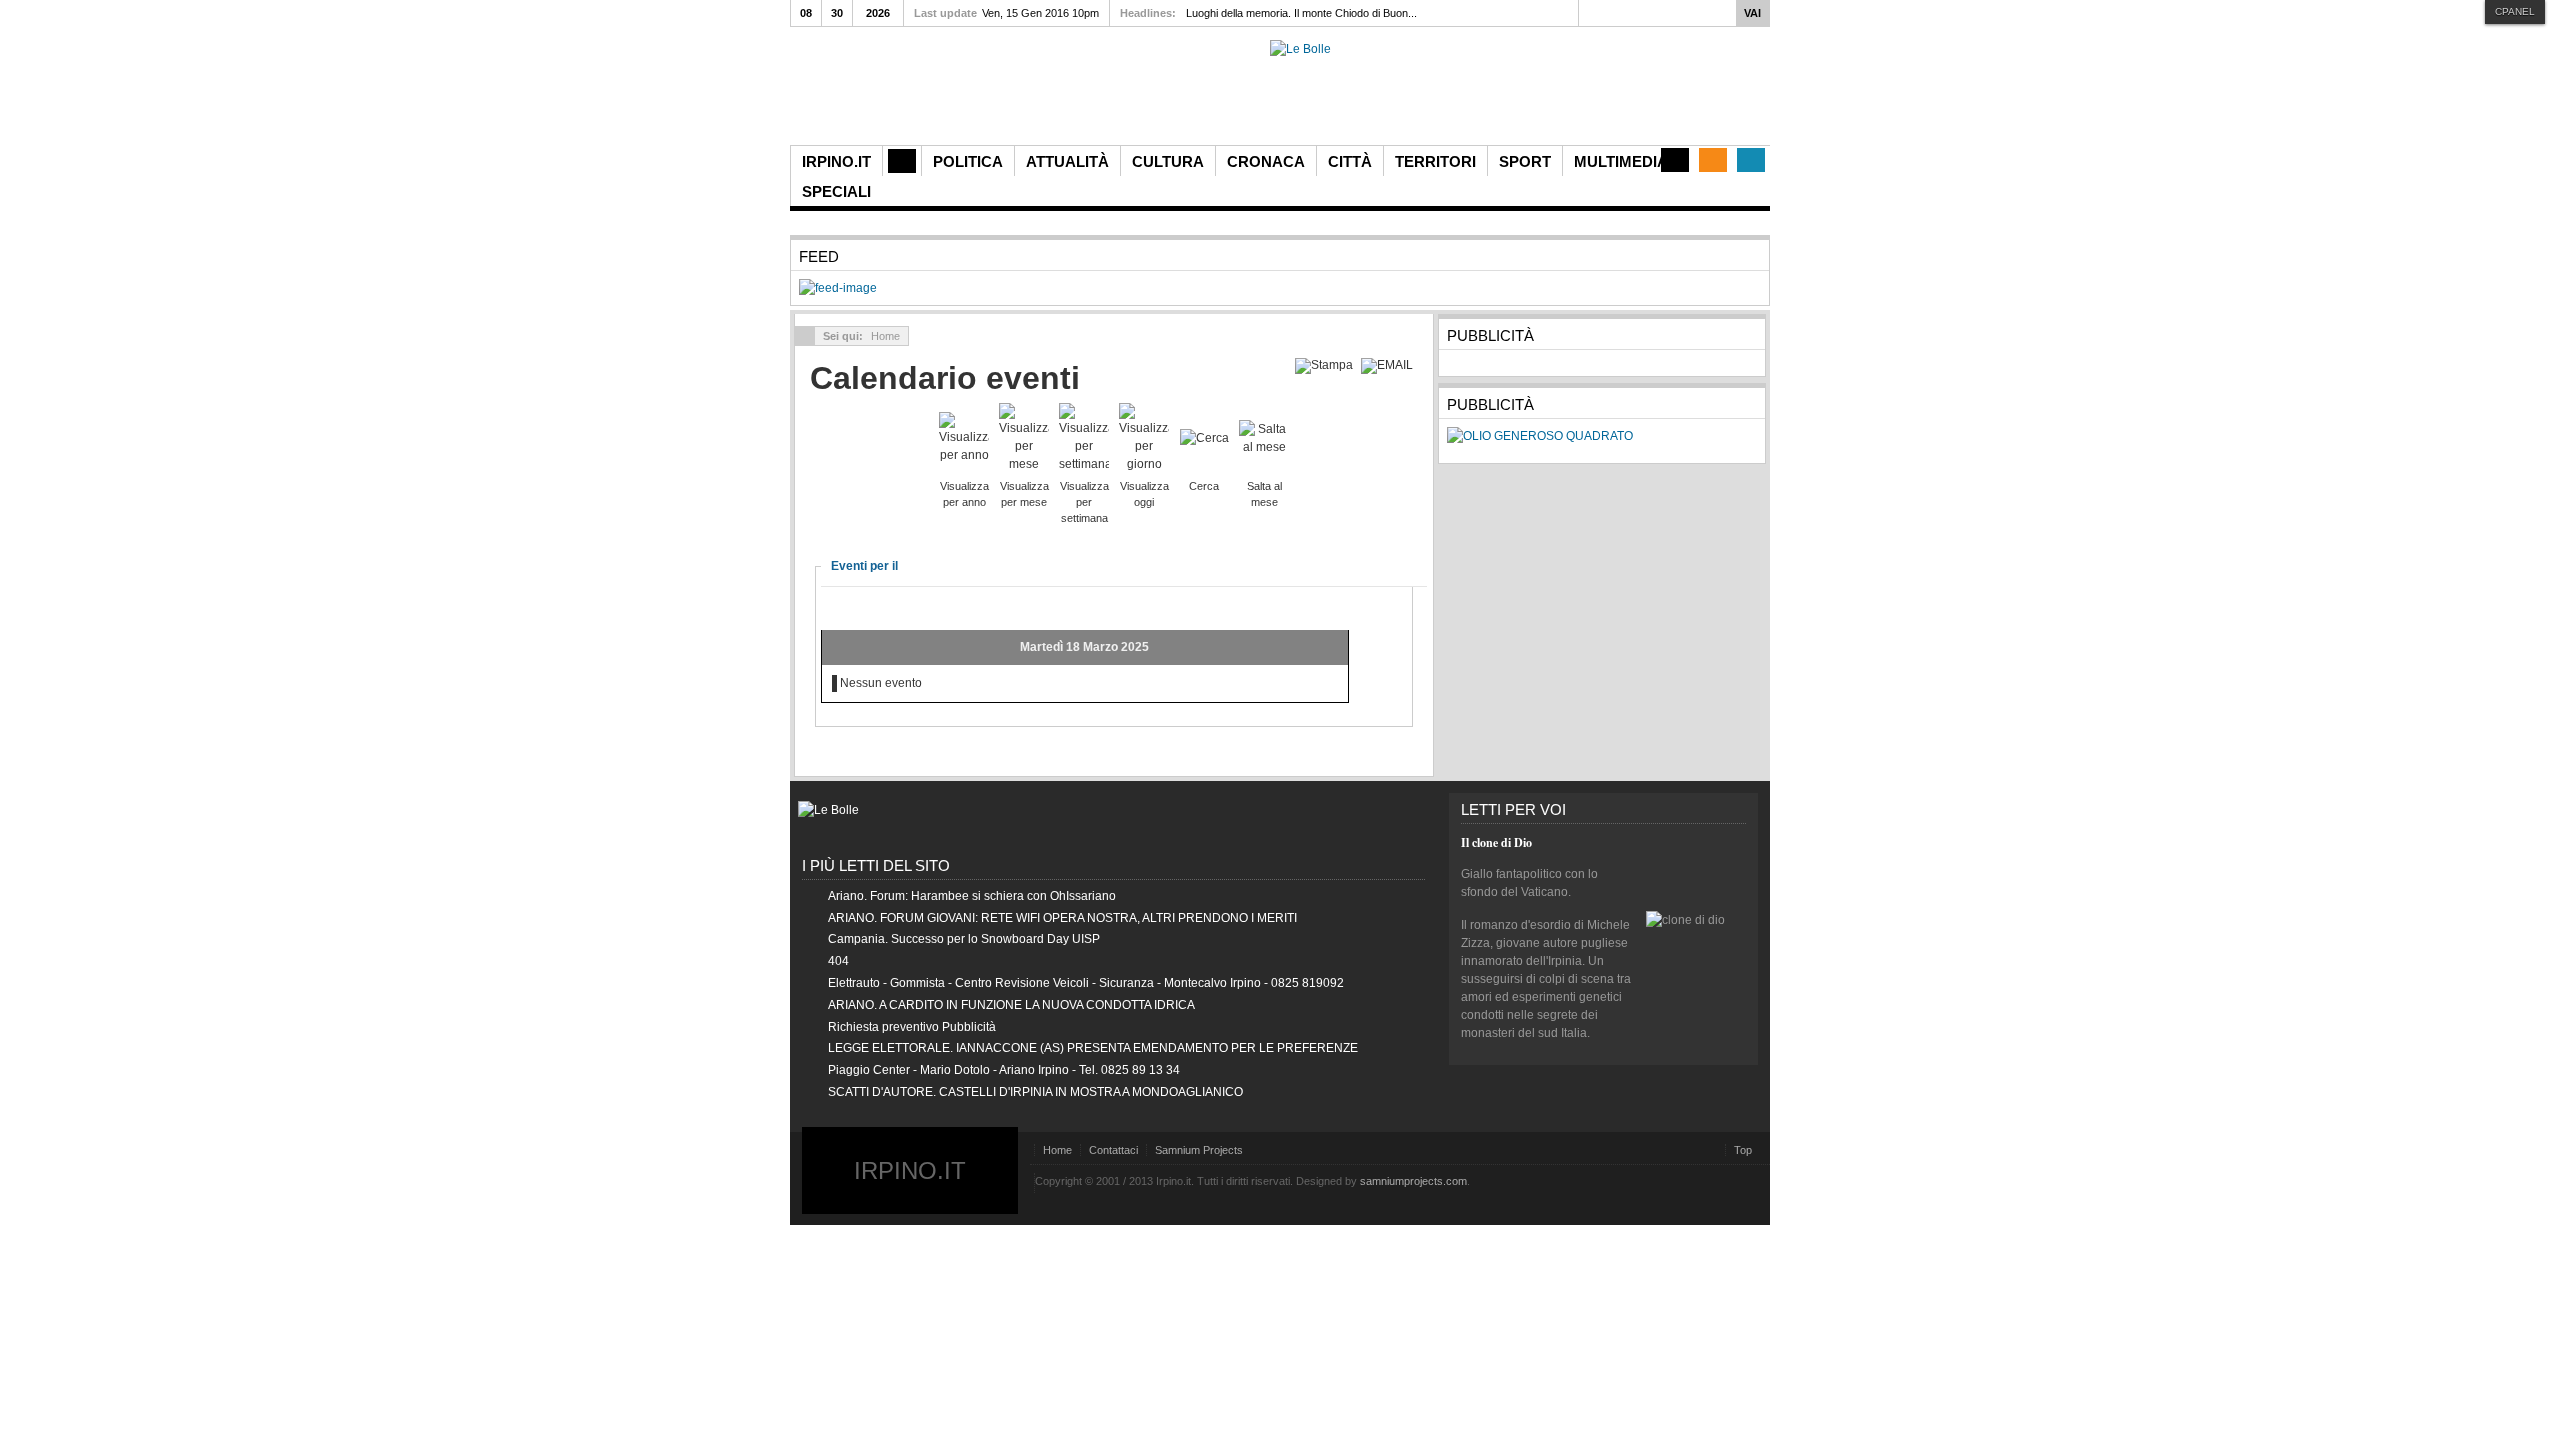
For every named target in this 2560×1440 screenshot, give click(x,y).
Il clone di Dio (1496, 842)
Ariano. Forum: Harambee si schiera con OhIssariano (972, 896)
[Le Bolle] (1300, 49)
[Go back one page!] (805, 336)
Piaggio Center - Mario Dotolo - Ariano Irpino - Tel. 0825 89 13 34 (1004, 1070)
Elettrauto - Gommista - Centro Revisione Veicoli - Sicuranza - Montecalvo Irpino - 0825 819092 (1086, 983)
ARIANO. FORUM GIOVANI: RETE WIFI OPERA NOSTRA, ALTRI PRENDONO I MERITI (1062, 918)
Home (1057, 1150)
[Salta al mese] (1264, 437)
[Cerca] (1204, 437)
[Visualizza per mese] (1024, 437)
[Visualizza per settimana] (1084, 437)
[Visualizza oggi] (1144, 437)
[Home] (902, 161)
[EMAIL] (1389, 365)
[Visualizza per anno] (964, 437)
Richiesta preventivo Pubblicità (912, 1027)
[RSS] (1713, 160)
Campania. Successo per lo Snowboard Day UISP (964, 939)
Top (1743, 1150)
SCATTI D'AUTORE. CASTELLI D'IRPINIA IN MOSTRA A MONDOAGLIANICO (1035, 1092)
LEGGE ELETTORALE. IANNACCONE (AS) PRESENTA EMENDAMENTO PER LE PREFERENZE (1093, 1048)
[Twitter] (1751, 160)
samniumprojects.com (1413, 1181)
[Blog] (1675, 160)
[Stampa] (1326, 365)
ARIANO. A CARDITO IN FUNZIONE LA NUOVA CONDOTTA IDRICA (1011, 1005)
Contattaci (1113, 1150)
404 (838, 961)
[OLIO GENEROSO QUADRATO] (1540, 436)
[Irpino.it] (901, 92)
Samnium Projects (1199, 1150)
